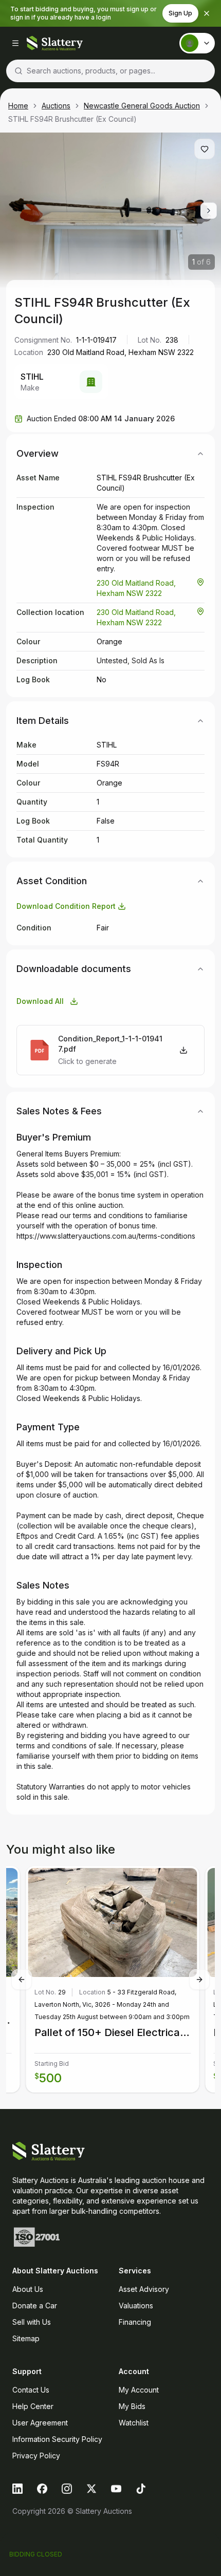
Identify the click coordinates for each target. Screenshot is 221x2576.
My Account (139, 2390)
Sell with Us (32, 2322)
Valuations (136, 2306)
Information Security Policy (57, 2439)
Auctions (56, 106)
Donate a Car (35, 2306)
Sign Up (180, 13)
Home (18, 106)
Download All (40, 1001)
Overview (38, 453)
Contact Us (31, 2390)
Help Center (33, 2406)
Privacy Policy (36, 2456)
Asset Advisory (144, 2289)
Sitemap (26, 2338)
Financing (135, 2322)
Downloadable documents (74, 969)
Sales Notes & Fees (59, 1111)
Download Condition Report (66, 906)
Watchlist (134, 2423)
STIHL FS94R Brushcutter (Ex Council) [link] (72, 119)
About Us (28, 2289)
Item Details (43, 721)
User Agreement (40, 2423)
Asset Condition (52, 881)
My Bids (132, 2406)
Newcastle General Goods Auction (142, 106)
